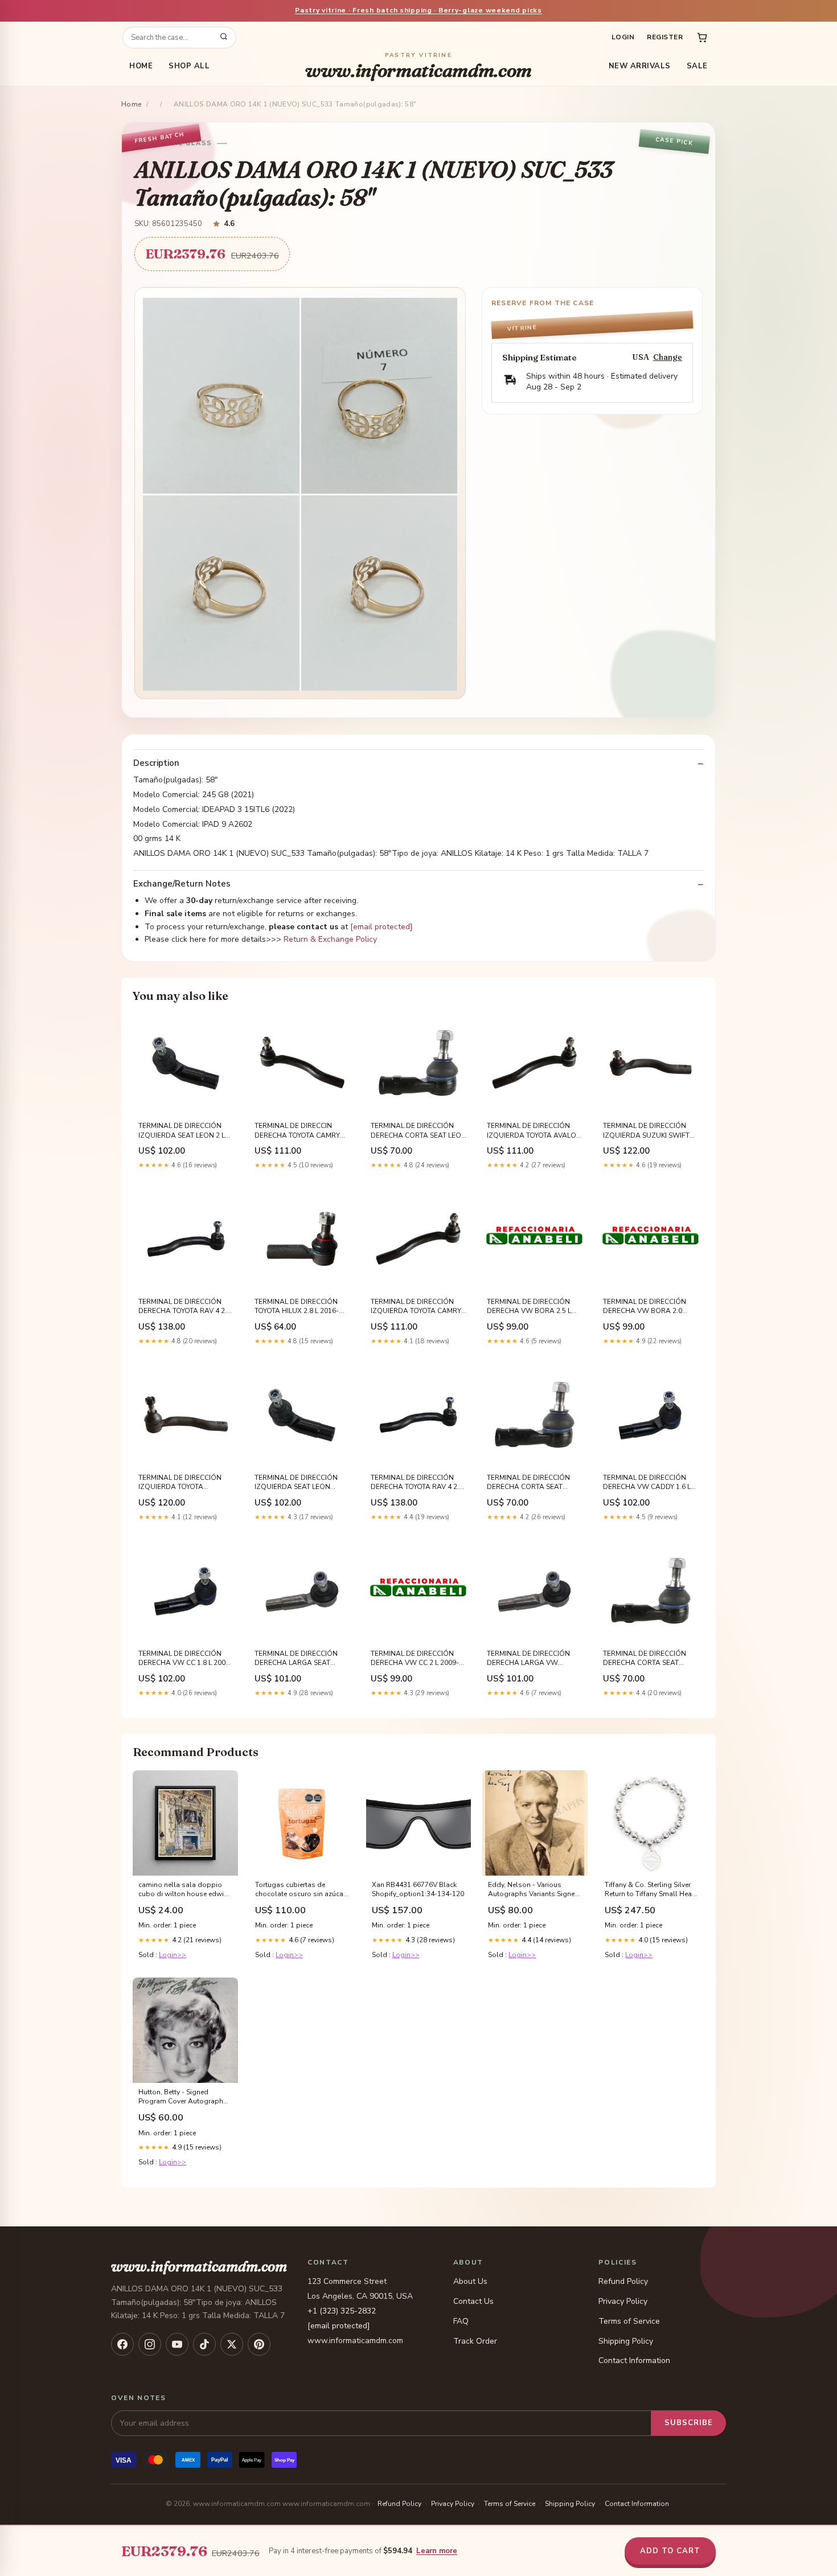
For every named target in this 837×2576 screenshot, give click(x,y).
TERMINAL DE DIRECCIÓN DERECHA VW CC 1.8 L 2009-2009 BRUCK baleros (185, 1659)
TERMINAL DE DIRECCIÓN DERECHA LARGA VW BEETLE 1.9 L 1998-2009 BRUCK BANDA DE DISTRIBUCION (528, 1659)
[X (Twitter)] (232, 2344)
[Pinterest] (259, 2344)
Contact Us (473, 2301)
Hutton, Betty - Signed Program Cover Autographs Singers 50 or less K (183, 2097)
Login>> (173, 1955)
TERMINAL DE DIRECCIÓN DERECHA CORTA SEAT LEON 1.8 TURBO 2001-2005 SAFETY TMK (419, 1131)
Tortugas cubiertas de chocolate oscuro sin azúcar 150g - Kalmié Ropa (300, 1890)
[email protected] (381, 927)
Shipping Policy (626, 2341)
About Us (470, 2281)
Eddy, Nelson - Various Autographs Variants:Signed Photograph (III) (534, 1890)
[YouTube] (177, 2344)
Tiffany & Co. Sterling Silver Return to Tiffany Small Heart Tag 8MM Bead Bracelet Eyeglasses (651, 1890)
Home (141, 66)
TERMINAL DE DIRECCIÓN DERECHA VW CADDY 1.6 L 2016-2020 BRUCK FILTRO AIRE (647, 1483)
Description (156, 763)
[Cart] (702, 38)
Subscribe (689, 2423)
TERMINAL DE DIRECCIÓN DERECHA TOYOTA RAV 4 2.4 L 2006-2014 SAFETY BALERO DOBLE (419, 1483)
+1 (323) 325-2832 (342, 2311)
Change (668, 357)
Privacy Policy (623, 2301)
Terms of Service (629, 2321)
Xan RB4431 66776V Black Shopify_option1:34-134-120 (418, 1889)
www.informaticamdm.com (419, 66)
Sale (697, 66)
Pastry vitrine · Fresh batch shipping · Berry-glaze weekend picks (419, 10)
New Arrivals (640, 66)
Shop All (189, 66)
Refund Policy (623, 2281)
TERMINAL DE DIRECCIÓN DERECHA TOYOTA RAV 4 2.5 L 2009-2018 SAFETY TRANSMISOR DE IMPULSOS (184, 1307)
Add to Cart (670, 2551)
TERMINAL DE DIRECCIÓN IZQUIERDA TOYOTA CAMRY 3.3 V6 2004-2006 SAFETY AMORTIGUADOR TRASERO (416, 1307)
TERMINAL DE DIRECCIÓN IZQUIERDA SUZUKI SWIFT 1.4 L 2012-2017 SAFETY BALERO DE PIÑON (646, 1131)
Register (665, 37)
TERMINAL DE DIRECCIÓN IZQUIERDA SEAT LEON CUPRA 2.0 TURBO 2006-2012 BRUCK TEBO (296, 1483)
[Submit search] (224, 38)
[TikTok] (204, 2344)
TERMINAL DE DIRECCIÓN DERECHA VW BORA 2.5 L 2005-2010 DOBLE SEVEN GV (534, 1307)
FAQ (461, 2321)
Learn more (437, 2551)
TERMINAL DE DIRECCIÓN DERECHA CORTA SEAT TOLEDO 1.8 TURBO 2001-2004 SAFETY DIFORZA (645, 1659)
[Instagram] (150, 2344)
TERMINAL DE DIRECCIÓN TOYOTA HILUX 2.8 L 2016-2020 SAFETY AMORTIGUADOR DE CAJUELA (297, 1307)
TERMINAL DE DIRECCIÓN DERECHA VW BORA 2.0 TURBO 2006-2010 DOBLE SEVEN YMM (645, 1307)
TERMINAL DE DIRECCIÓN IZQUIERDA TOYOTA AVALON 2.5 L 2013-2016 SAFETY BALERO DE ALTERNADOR (534, 1131)
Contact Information (634, 2360)
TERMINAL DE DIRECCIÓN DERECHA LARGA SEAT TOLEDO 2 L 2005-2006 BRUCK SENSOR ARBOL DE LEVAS (298, 1659)
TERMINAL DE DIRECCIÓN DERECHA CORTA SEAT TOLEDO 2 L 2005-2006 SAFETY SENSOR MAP (528, 1483)
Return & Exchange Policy (330, 939)
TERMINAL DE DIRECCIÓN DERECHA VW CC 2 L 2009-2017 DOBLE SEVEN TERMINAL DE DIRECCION (415, 1659)
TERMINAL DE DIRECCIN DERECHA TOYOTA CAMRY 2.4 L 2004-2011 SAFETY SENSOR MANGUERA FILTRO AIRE (301, 1131)
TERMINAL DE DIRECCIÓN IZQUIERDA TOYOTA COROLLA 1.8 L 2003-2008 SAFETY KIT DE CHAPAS (181, 1483)
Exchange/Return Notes (182, 884)
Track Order (475, 2341)
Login (623, 37)
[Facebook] (122, 2344)
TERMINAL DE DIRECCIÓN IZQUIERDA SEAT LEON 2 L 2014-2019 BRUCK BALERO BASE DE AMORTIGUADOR (182, 1131)
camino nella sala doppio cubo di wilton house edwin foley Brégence (183, 1890)
